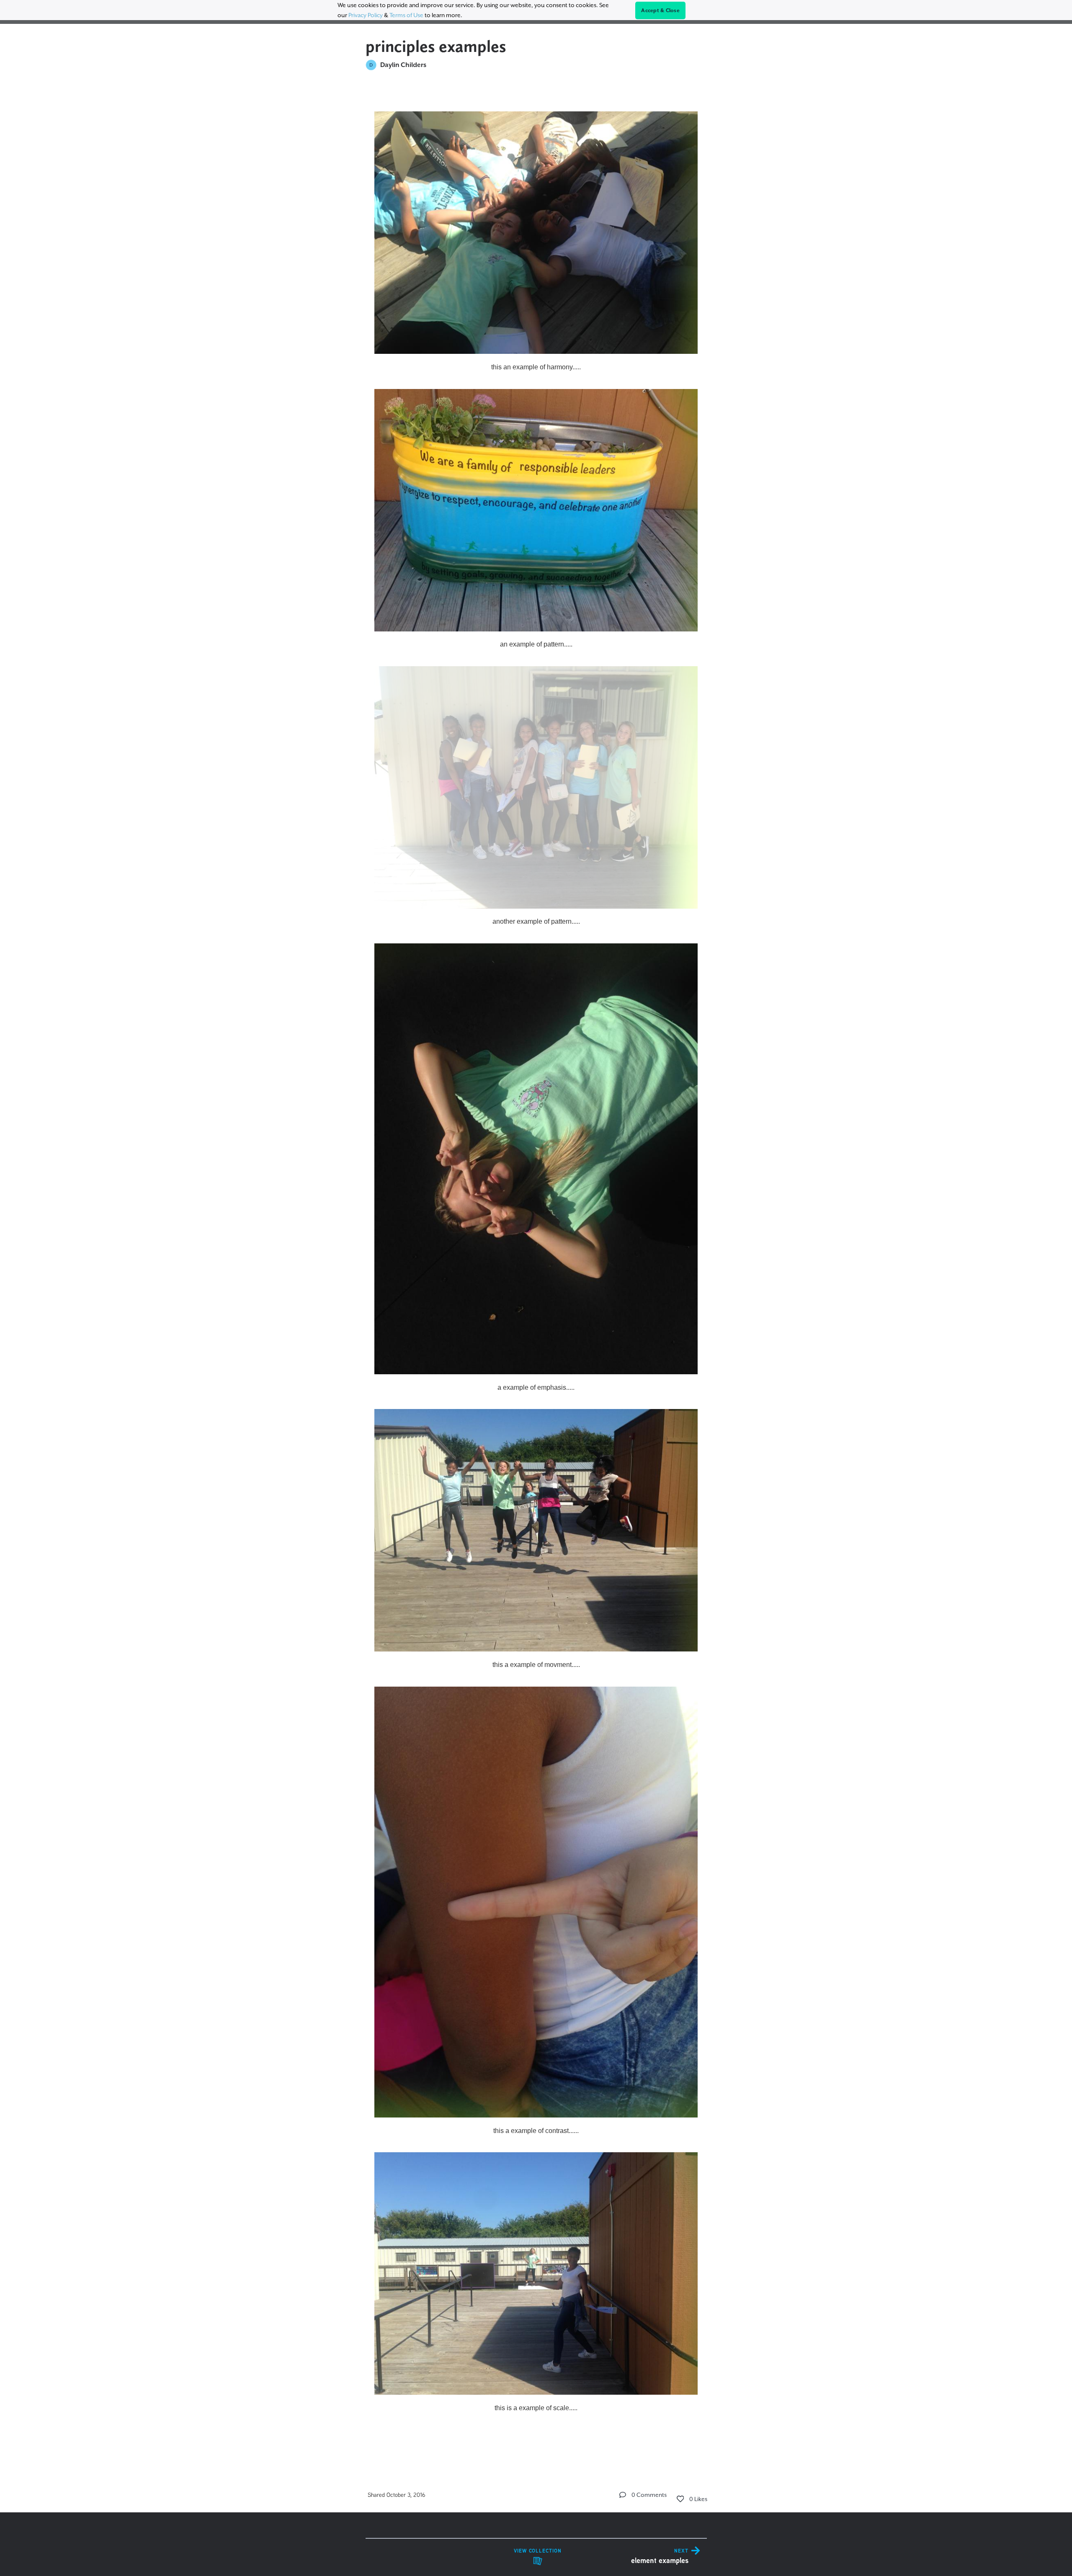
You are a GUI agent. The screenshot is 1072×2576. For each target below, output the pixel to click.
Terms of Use (406, 15)
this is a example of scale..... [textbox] (536, 2408)
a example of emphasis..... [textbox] (536, 1387)
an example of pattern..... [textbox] (536, 644)
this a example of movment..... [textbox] (536, 1665)
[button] (623, 2495)
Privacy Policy (366, 15)
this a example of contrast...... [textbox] (536, 2131)
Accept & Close (660, 10)
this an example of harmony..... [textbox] (536, 367)
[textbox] (536, 1271)
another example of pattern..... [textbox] (536, 921)
